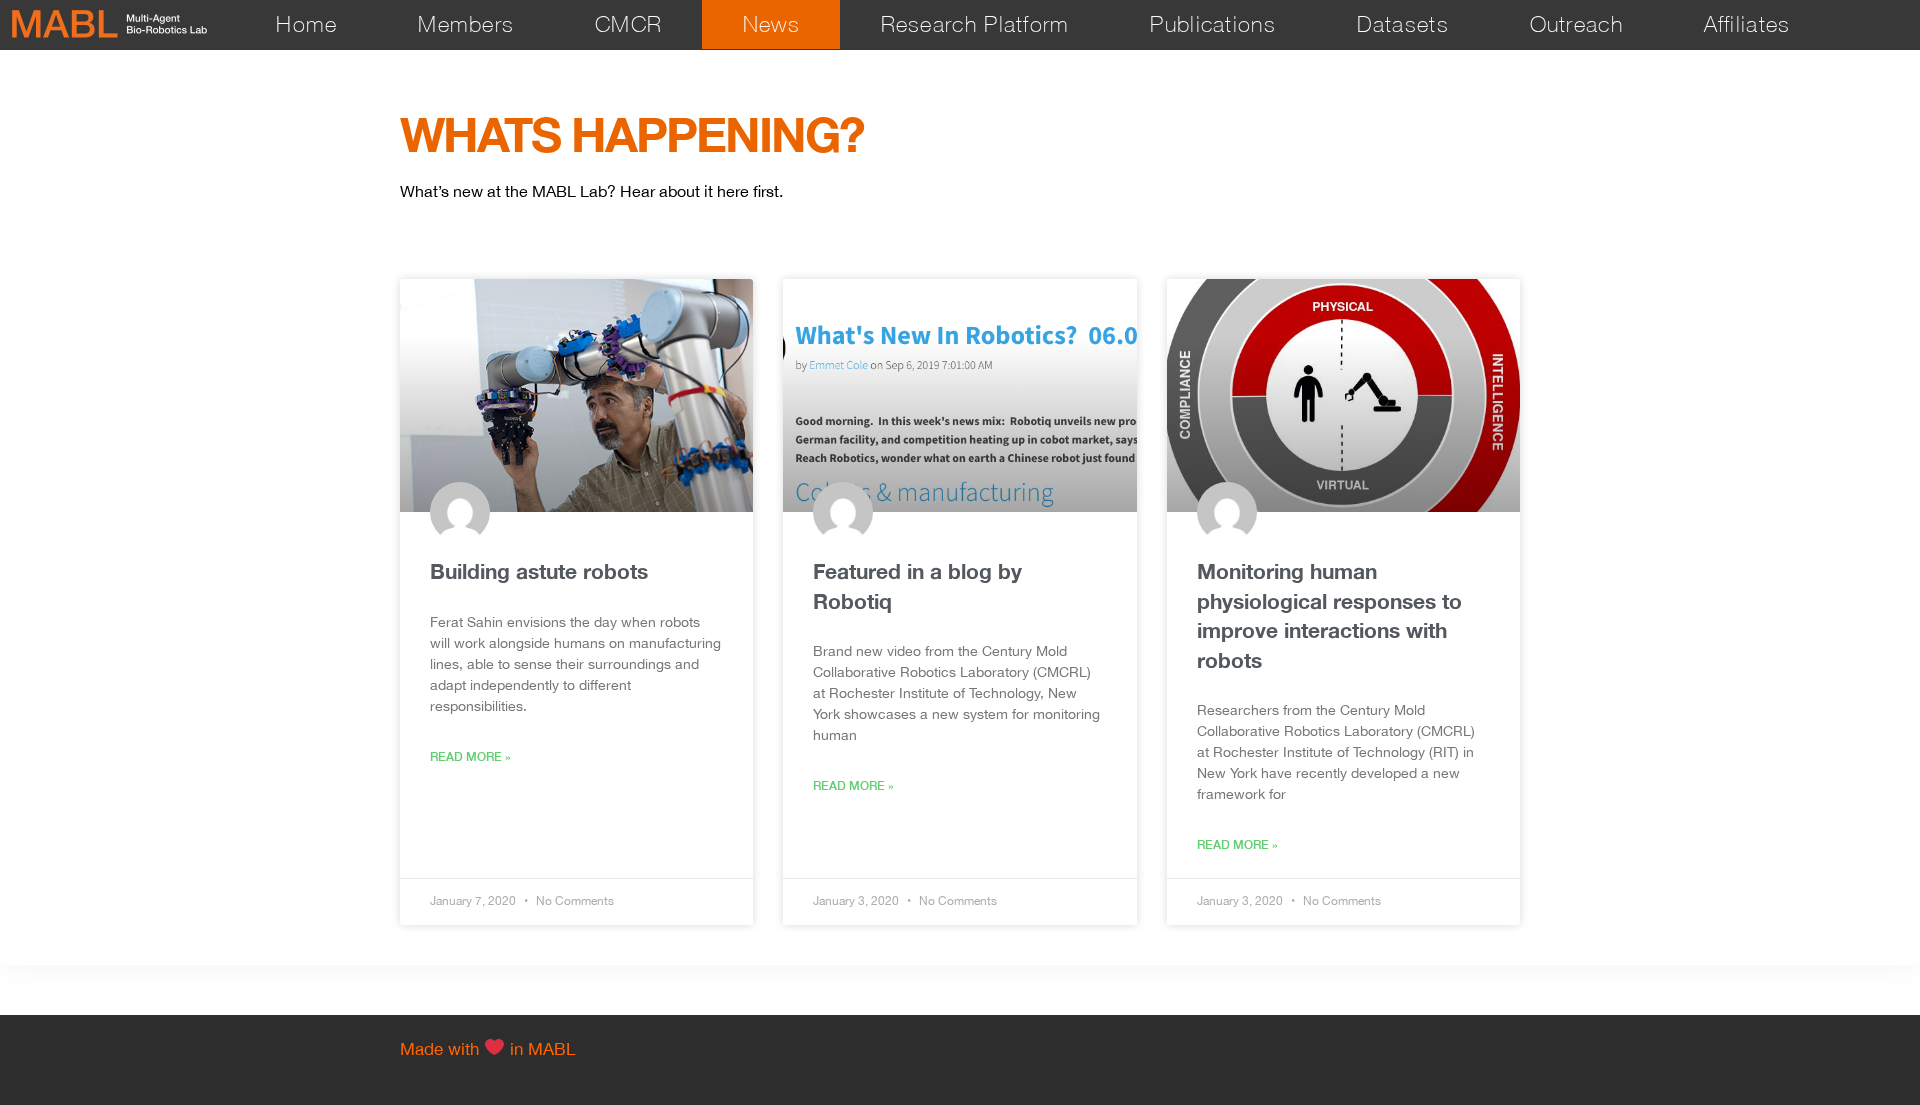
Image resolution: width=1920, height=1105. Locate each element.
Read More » (470, 756)
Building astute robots (539, 571)
